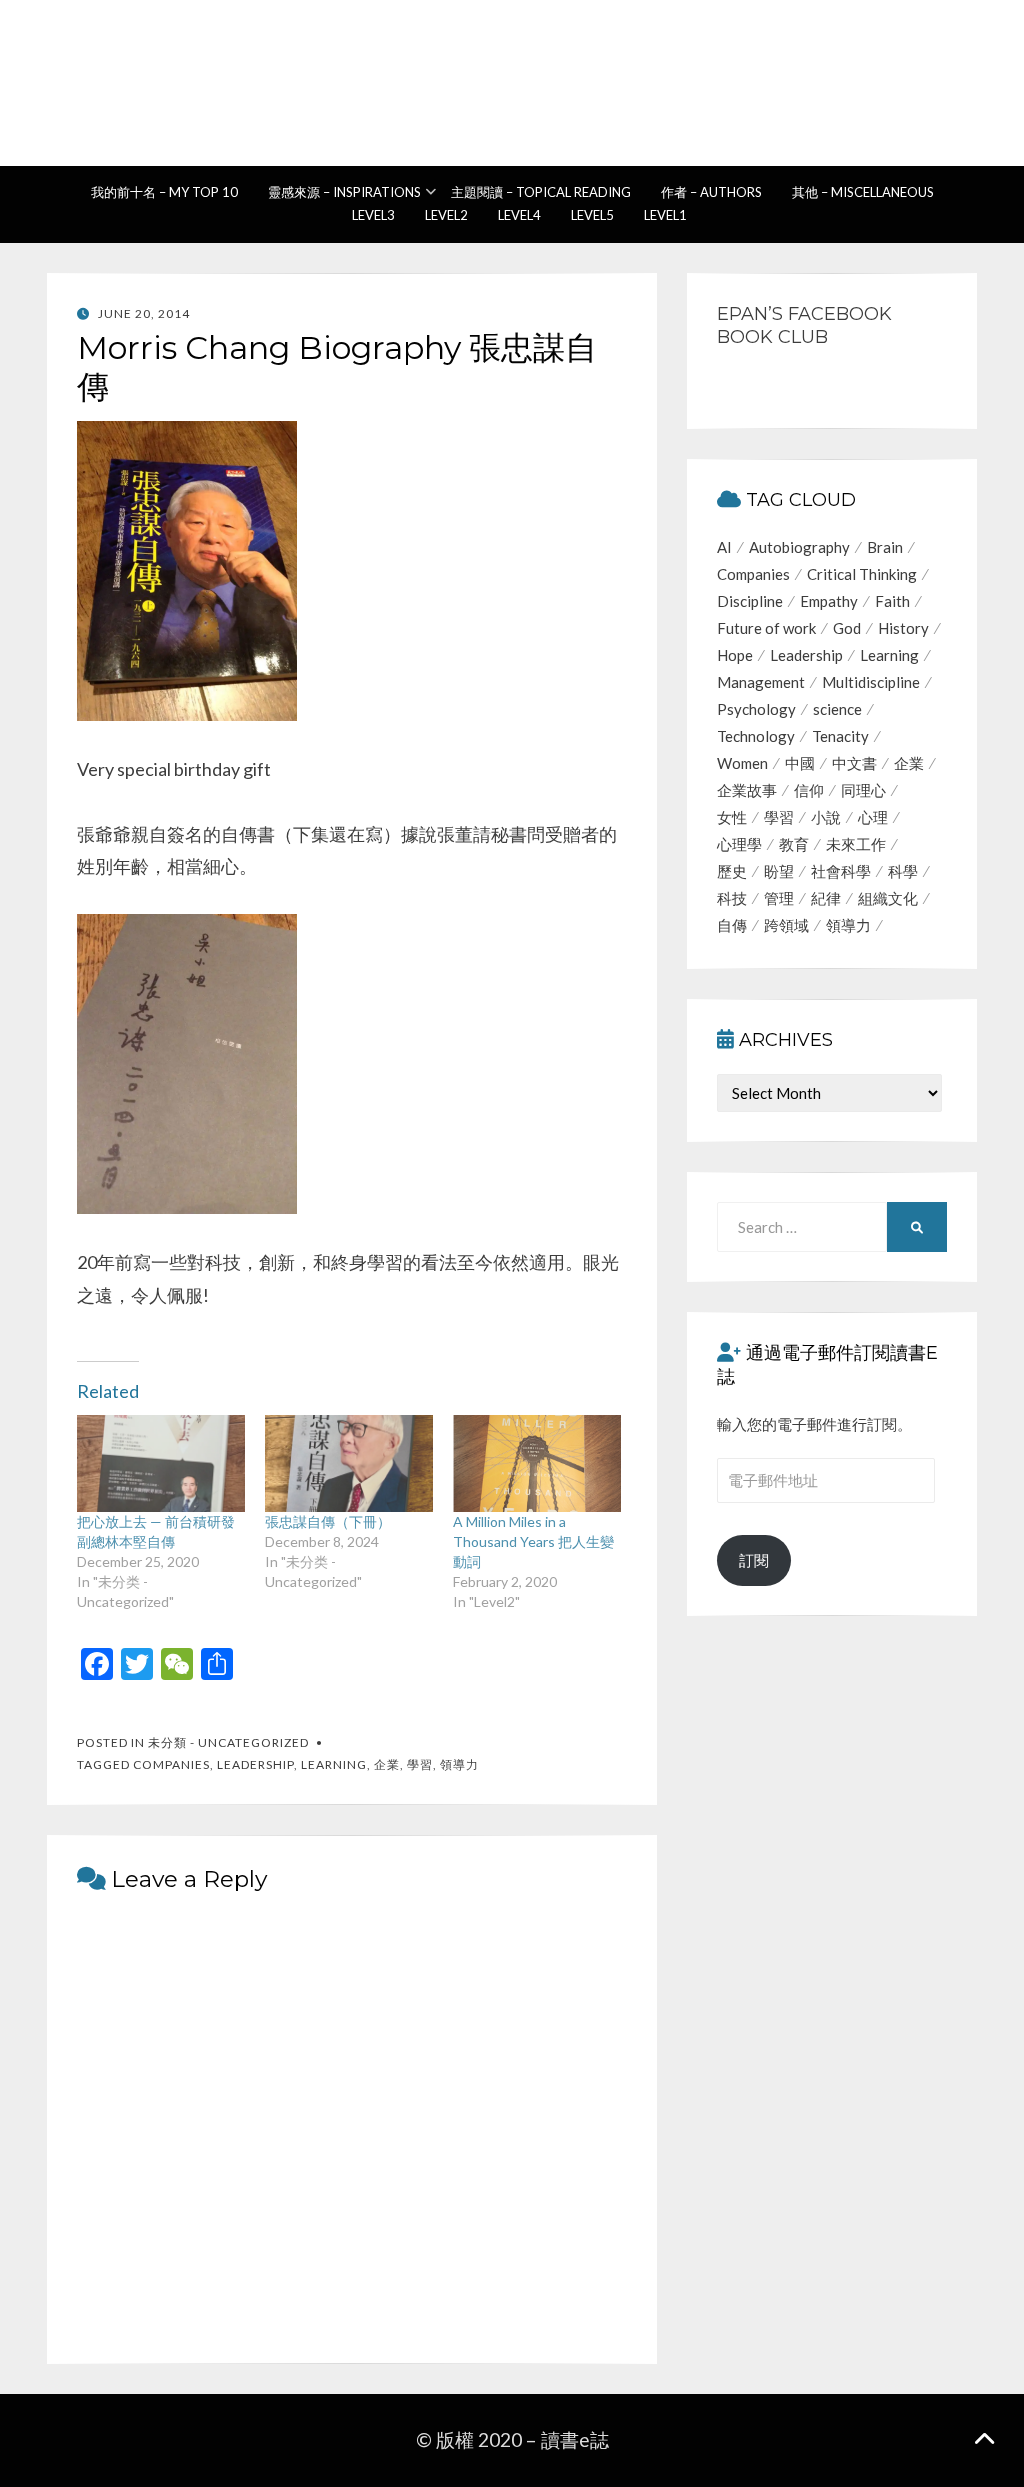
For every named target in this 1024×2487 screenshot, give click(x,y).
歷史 (732, 871)
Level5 (592, 215)
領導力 (459, 1764)
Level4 (519, 215)
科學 (903, 871)
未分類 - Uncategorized (228, 1742)
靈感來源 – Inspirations (344, 192)
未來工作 (856, 844)
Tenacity (840, 736)
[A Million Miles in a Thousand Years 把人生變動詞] (537, 1463)
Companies (171, 1764)
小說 (826, 817)
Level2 (446, 215)
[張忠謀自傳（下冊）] (349, 1463)
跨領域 (786, 925)
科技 (732, 898)
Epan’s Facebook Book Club (804, 325)
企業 (387, 1764)
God (847, 628)
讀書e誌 (512, 73)
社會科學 (841, 871)
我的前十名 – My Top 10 (164, 192)
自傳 (732, 925)
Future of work (766, 628)
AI (724, 547)
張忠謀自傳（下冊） (328, 1521)
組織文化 (888, 898)
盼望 (779, 871)
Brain (885, 547)
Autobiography (799, 547)
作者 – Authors (711, 192)
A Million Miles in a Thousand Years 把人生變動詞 (533, 1541)
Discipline (750, 601)
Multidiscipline (871, 682)
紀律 (826, 898)
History (903, 628)
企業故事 (747, 790)
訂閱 (754, 1560)
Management (761, 682)
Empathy (829, 601)
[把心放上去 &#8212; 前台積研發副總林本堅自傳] (161, 1463)
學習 (420, 1764)
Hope (735, 655)
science (837, 709)
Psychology (756, 709)
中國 (800, 763)
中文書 (854, 763)
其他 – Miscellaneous (863, 192)
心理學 (739, 844)
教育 (794, 844)
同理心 (863, 790)
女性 (732, 817)
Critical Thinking (862, 574)
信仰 (809, 790)
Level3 (373, 215)
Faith (892, 601)
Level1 (665, 215)
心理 (873, 817)
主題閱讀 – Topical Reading (541, 192)
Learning (334, 1764)
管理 (779, 898)
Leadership (255, 1764)
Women (742, 763)
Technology (756, 736)
